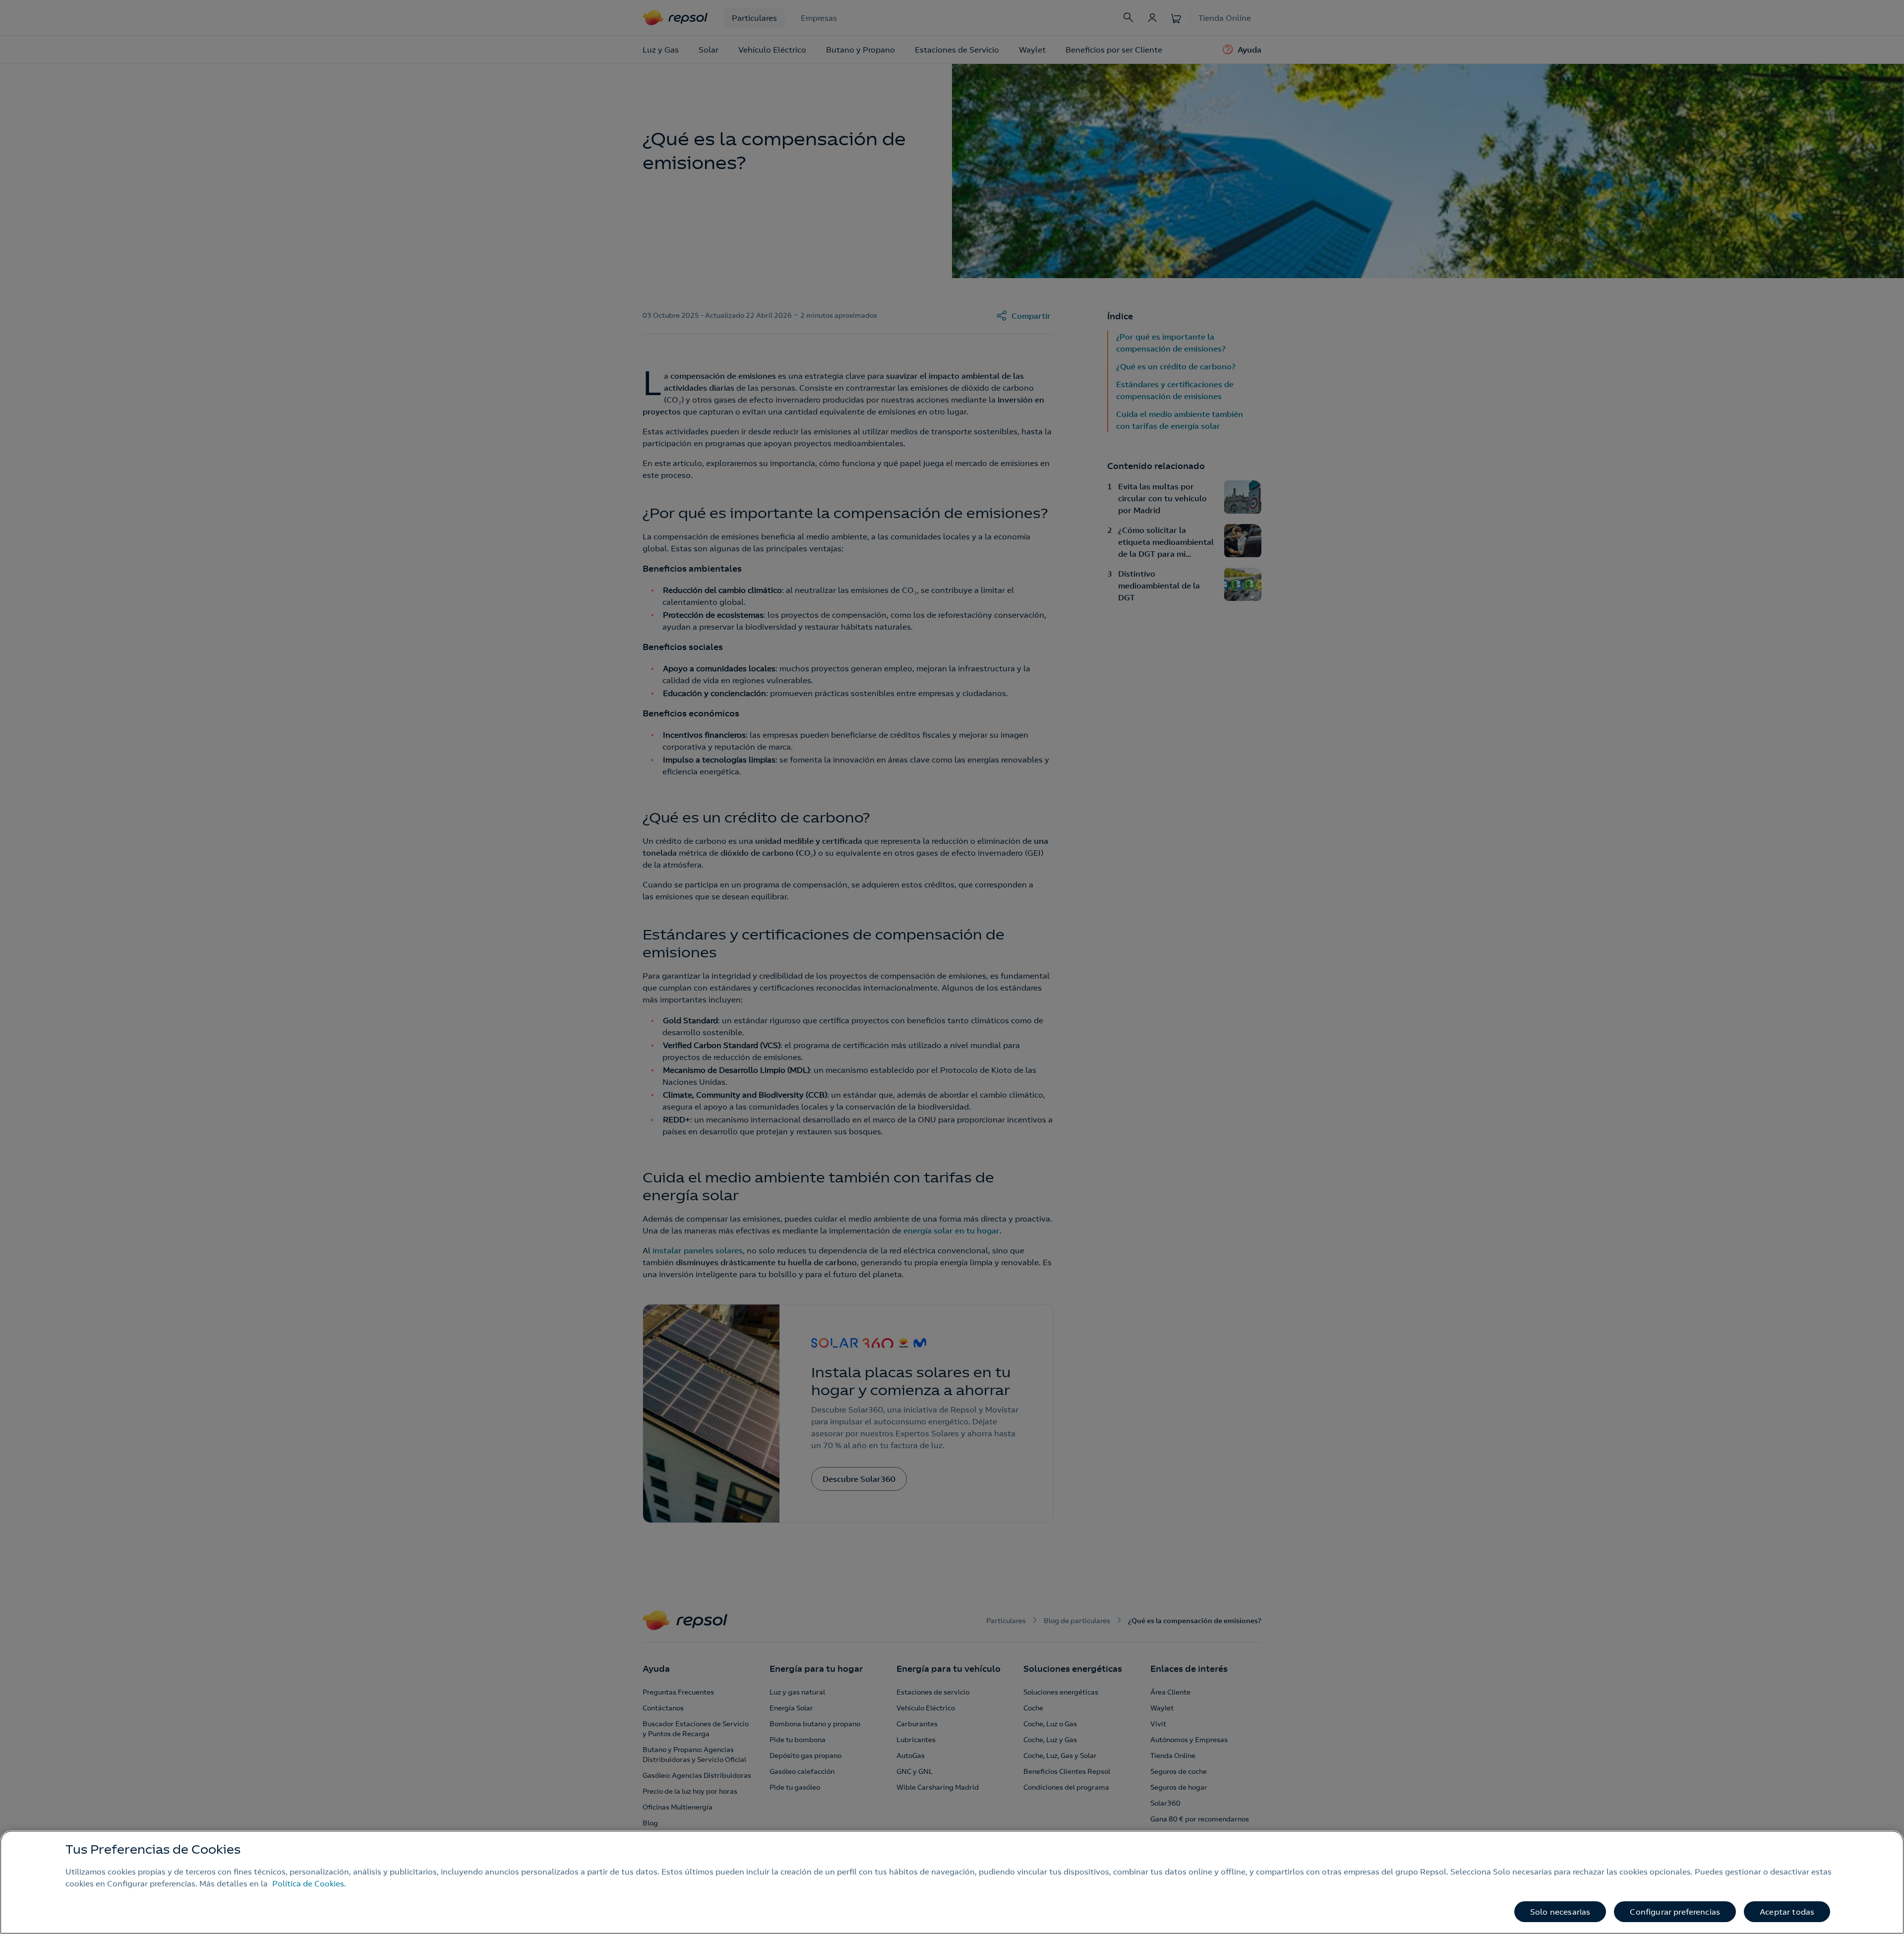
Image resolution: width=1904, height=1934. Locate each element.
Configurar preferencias (1675, 1912)
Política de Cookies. (309, 1883)
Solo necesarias (1560, 1912)
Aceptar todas (1787, 1912)
